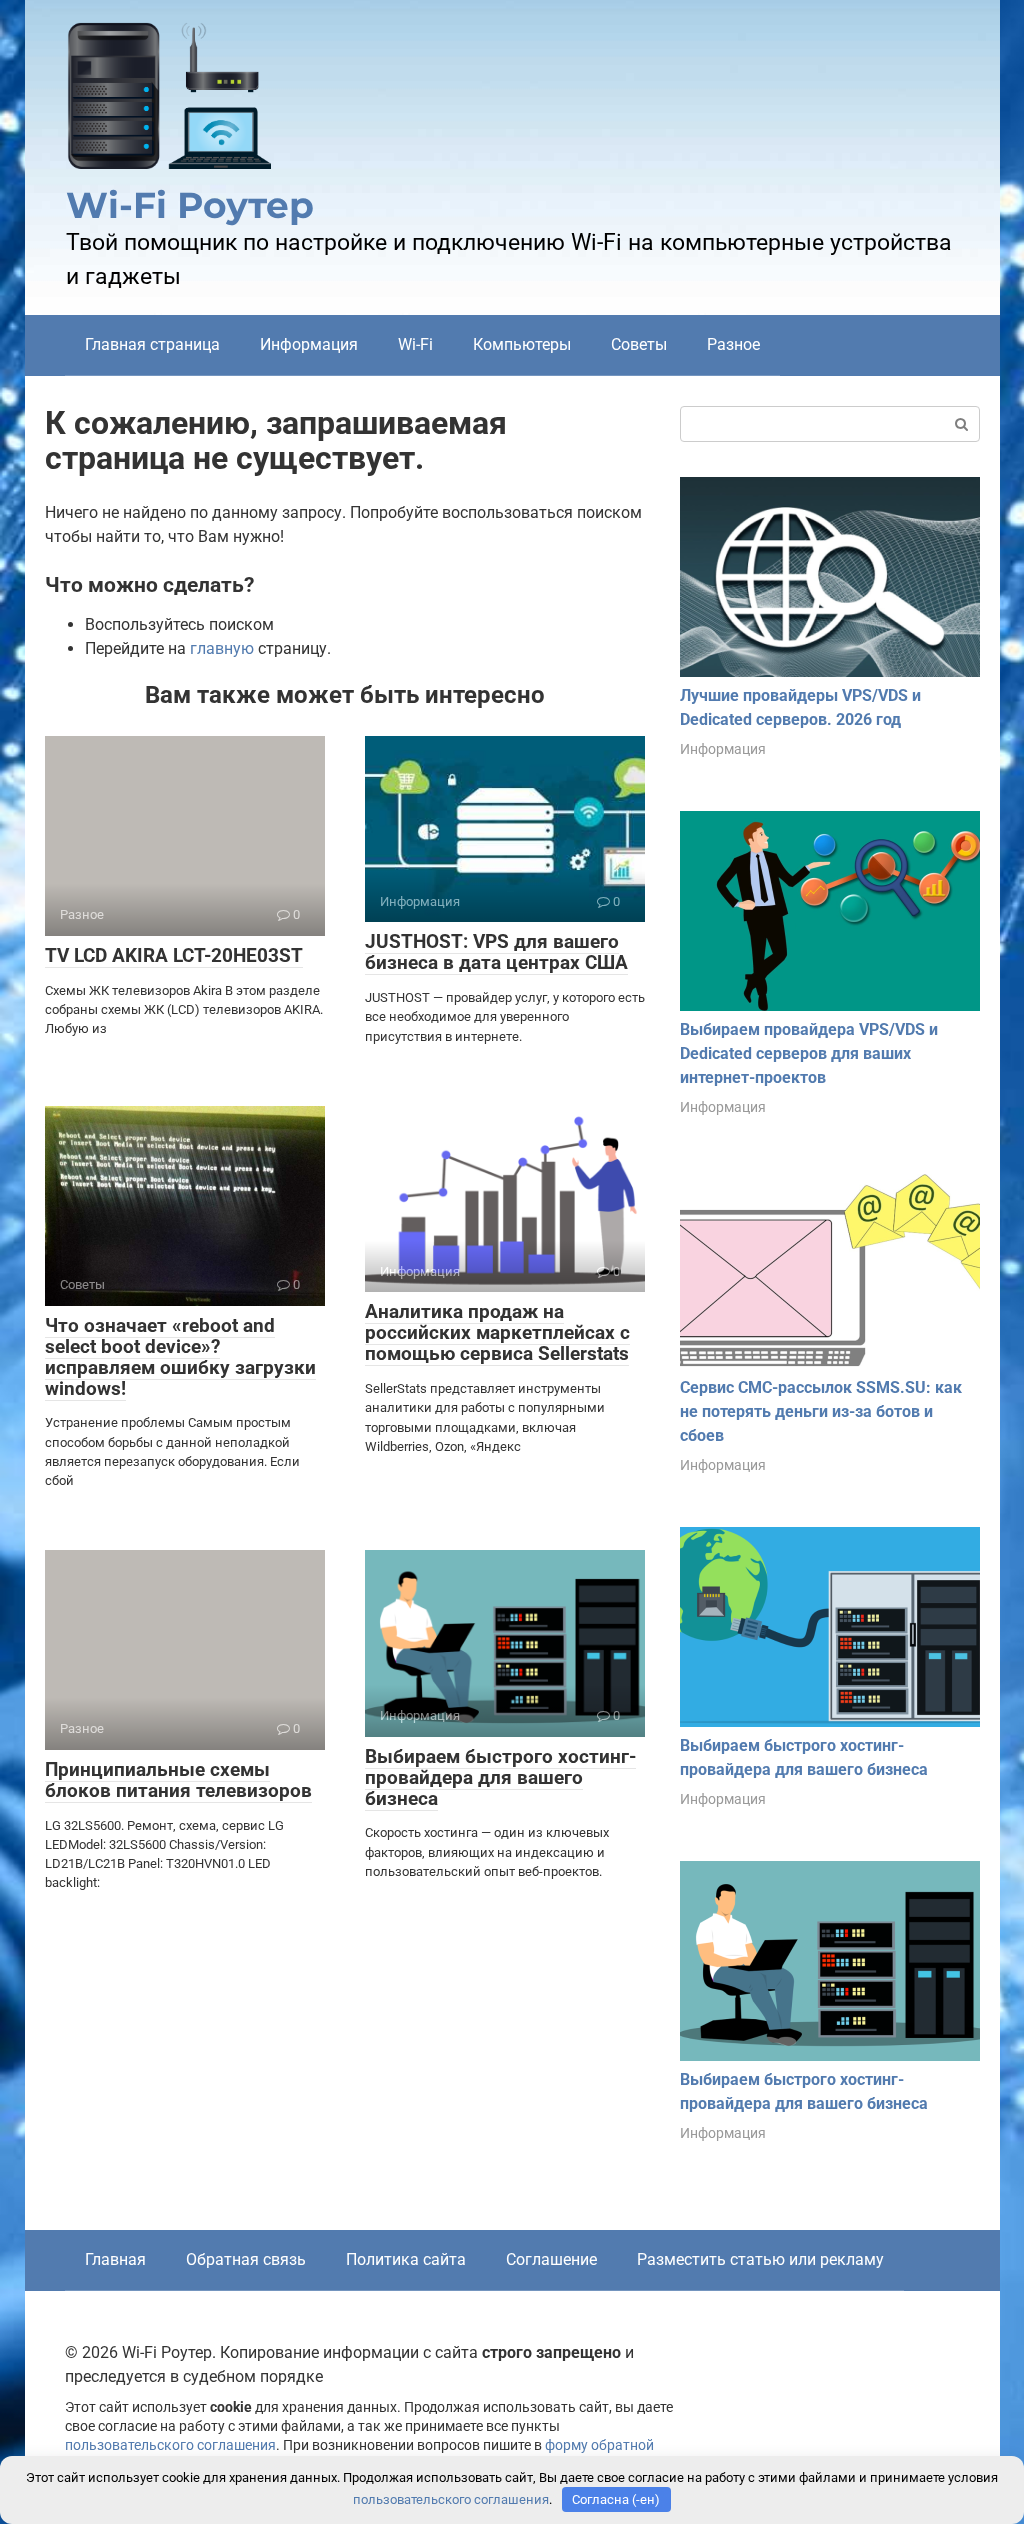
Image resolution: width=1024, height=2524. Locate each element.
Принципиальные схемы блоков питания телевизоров (178, 1780)
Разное (733, 344)
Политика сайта (406, 2259)
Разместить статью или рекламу (760, 2259)
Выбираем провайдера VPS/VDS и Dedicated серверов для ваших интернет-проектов (809, 1053)
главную (222, 648)
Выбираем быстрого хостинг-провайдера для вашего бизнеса (500, 1777)
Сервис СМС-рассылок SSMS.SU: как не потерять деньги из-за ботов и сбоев (821, 1411)
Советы (639, 344)
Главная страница (152, 344)
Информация (309, 344)
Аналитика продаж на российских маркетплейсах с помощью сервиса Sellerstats (497, 1332)
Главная (115, 2259)
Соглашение (551, 2259)
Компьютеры (522, 344)
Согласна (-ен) (616, 2499)
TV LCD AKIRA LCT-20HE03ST (174, 955)
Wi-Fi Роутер (190, 205)
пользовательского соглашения (170, 2445)
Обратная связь (246, 2259)
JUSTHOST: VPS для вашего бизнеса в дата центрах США (496, 952)
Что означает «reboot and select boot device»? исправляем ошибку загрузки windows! (180, 1357)
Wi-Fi (415, 344)
